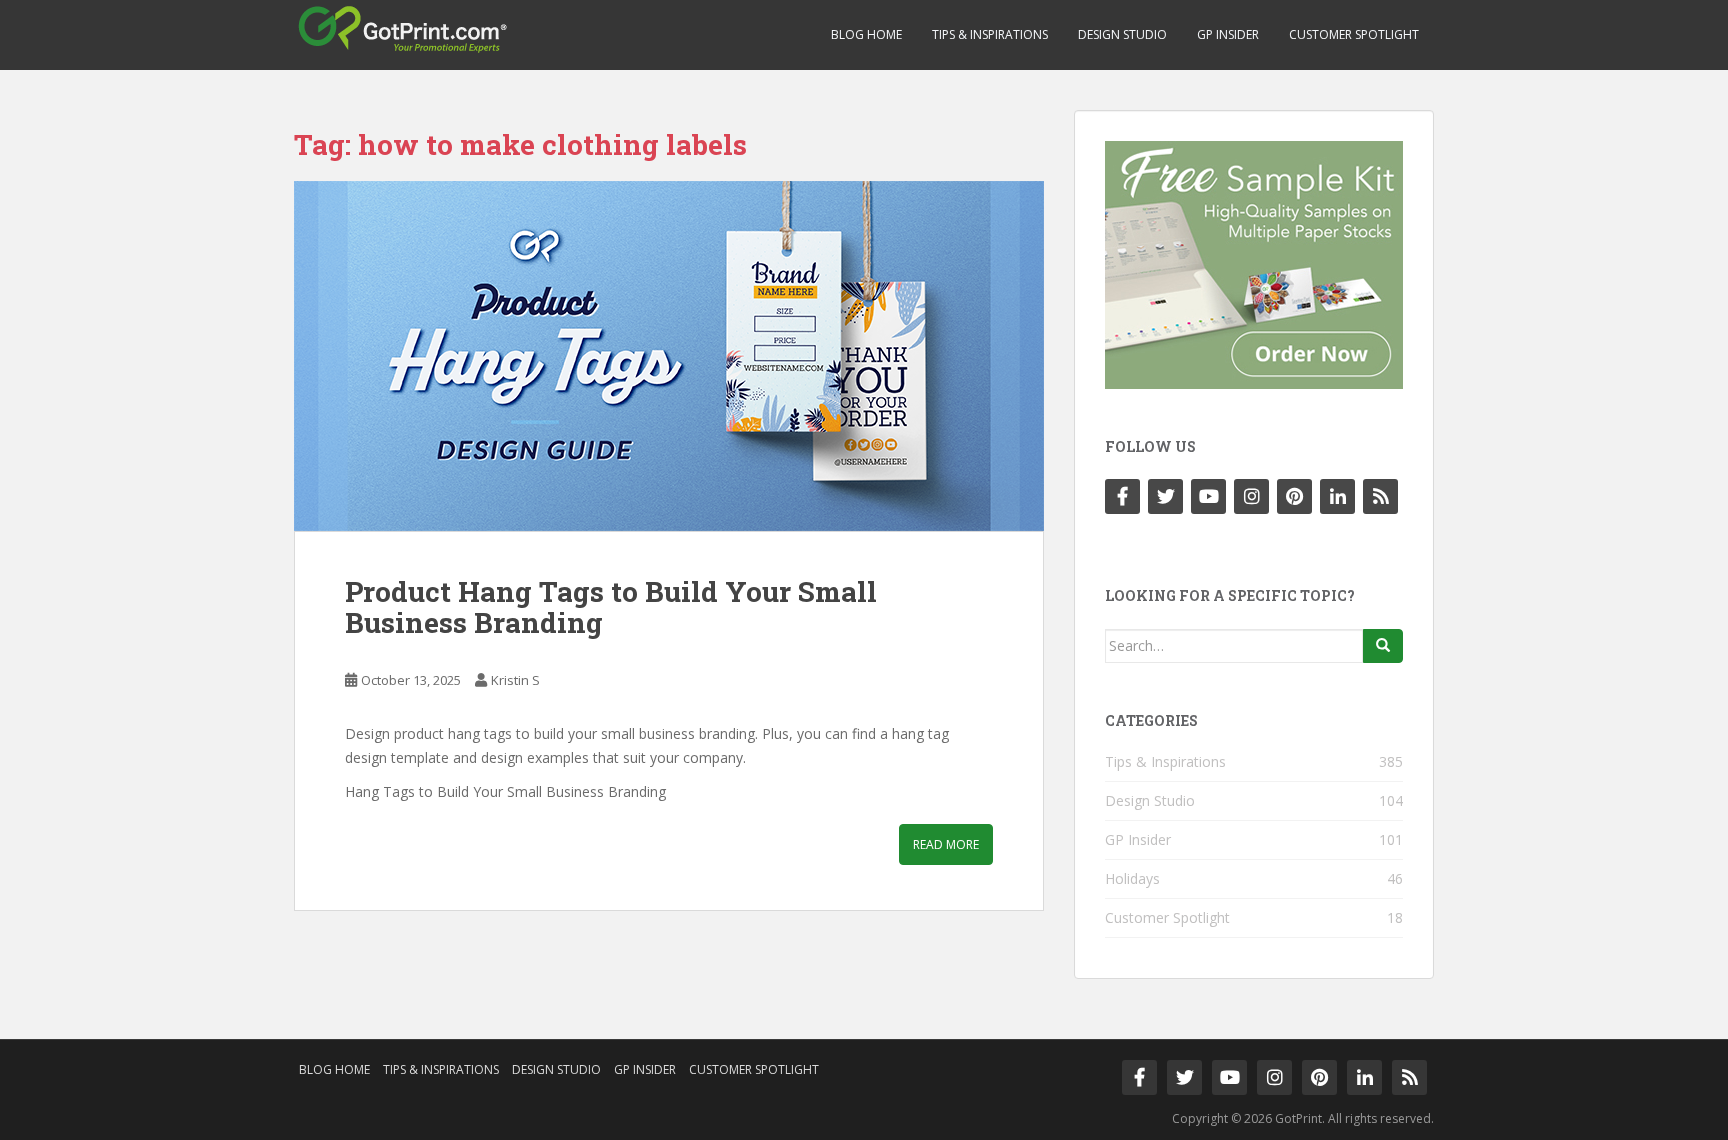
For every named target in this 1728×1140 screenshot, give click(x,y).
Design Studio (1122, 34)
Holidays (1132, 878)
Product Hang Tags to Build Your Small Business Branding (611, 607)
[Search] (1383, 646)
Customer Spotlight (1354, 34)
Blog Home (866, 34)
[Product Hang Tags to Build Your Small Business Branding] (669, 356)
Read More (946, 844)
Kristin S (515, 680)
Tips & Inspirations (990, 34)
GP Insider (1228, 34)
